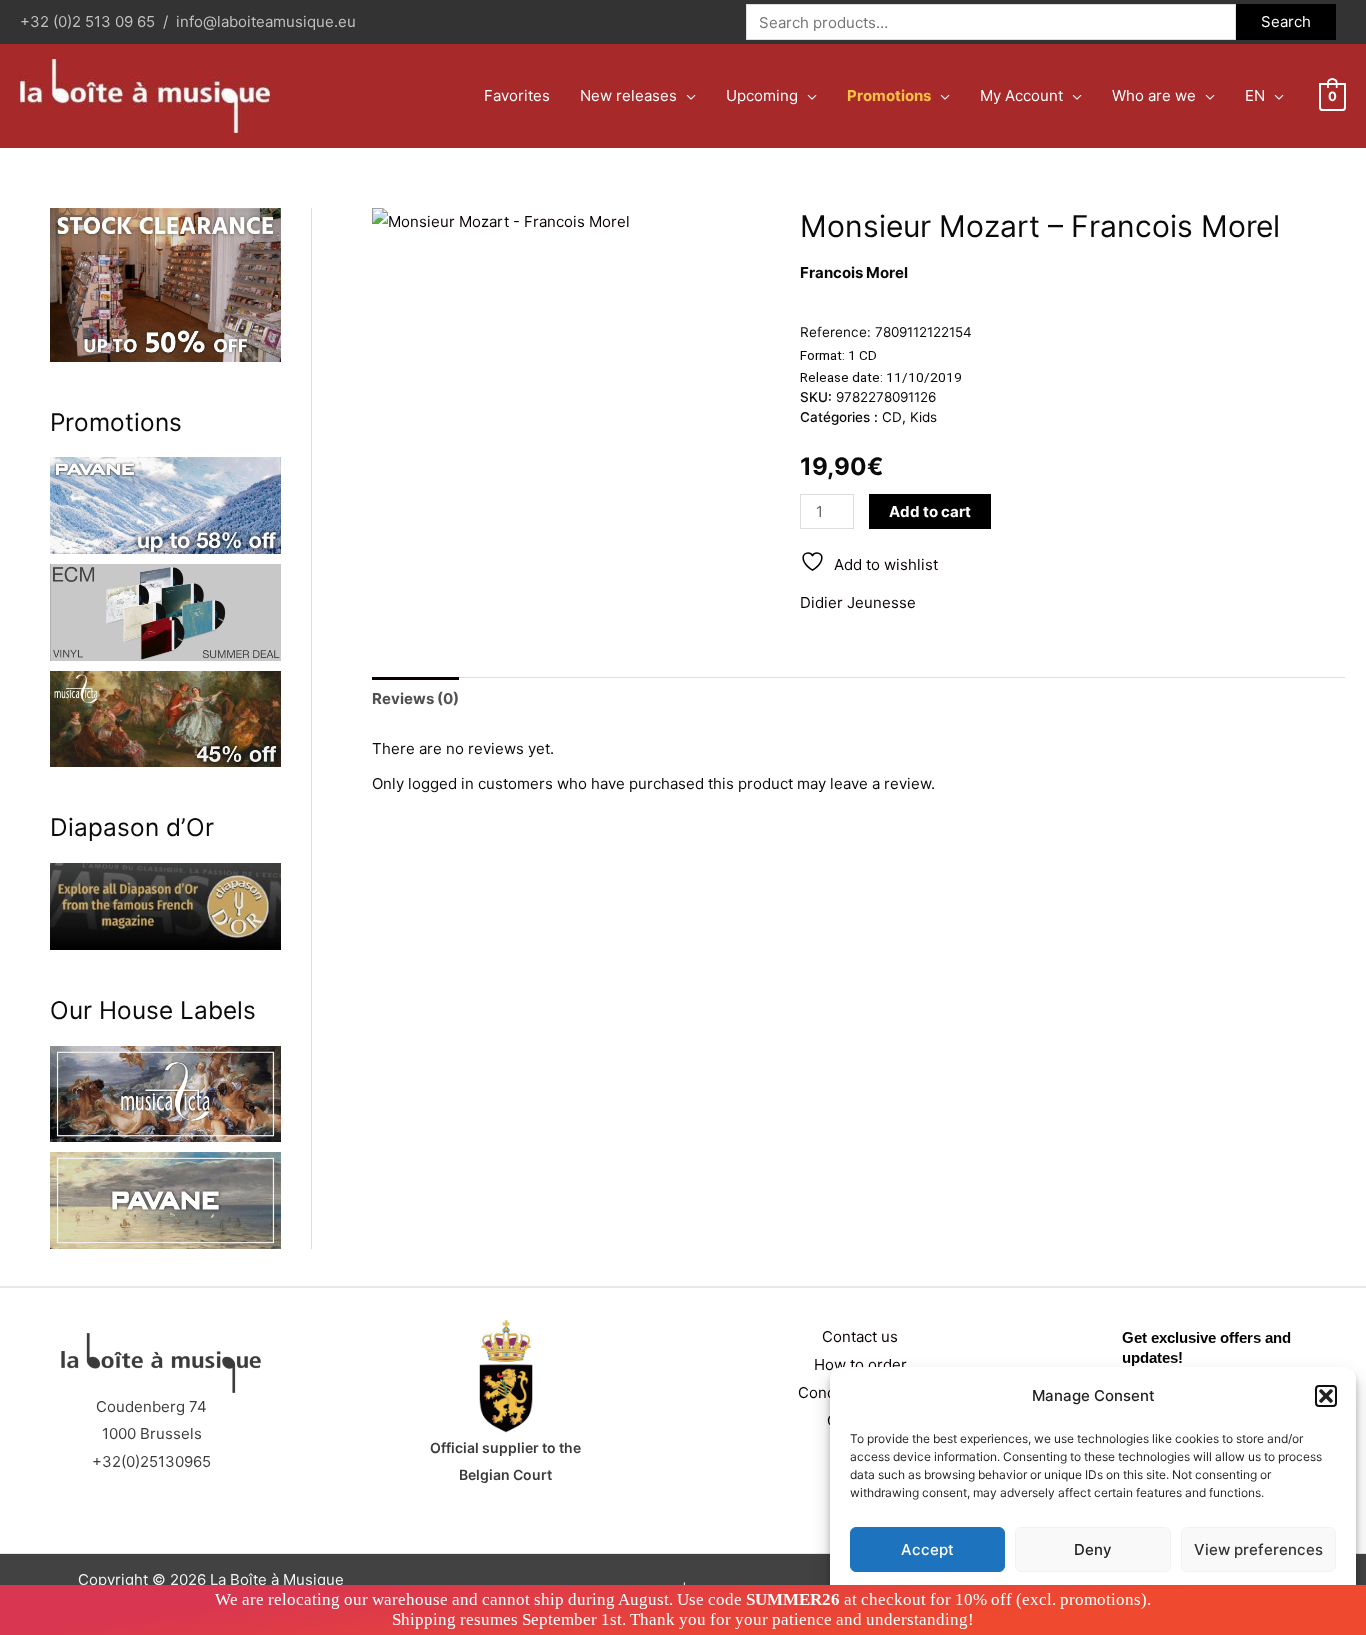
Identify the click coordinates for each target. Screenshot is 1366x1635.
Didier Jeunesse (858, 602)
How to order (860, 1364)
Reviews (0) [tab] (415, 698)
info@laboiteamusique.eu (266, 21)
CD (892, 417)
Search (1286, 21)
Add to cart (930, 511)
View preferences (1258, 1549)
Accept (927, 1549)
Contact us (860, 1336)
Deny (1093, 1549)
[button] (1326, 1396)
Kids (923, 417)
